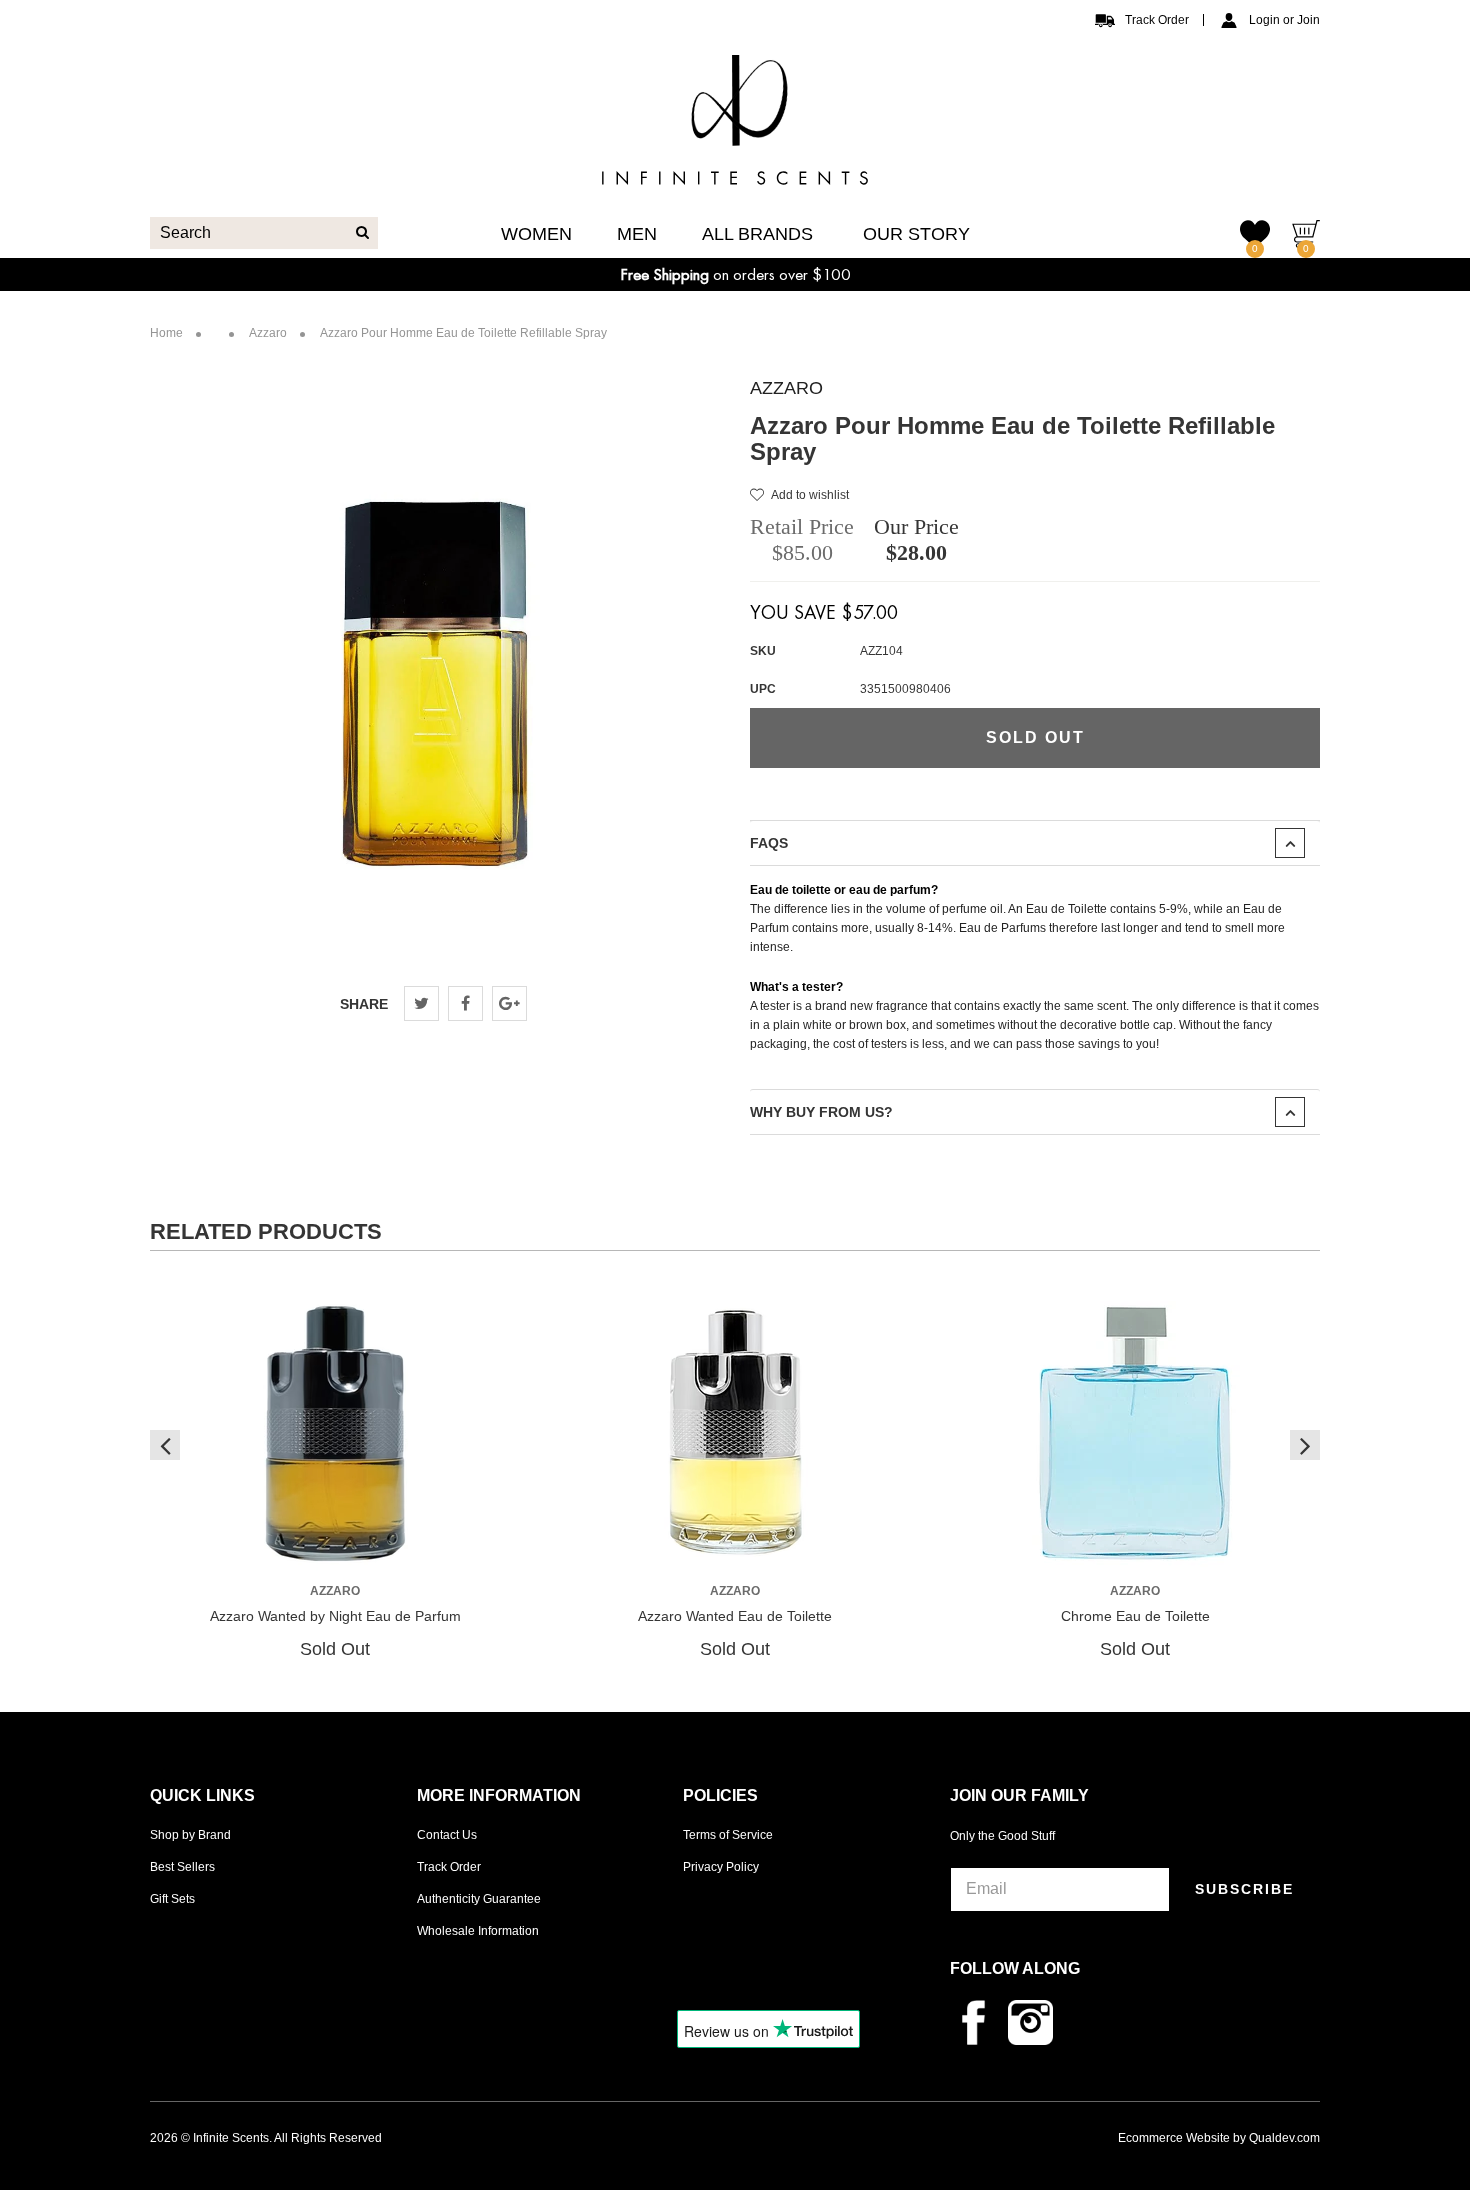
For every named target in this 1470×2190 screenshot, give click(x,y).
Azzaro (786, 388)
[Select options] (297, 1545)
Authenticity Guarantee (479, 1899)
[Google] (509, 1003)
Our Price (916, 526)
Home (166, 333)
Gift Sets (172, 1899)
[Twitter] (421, 1003)
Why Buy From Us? (821, 1112)
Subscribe (1244, 1889)
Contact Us (447, 1835)
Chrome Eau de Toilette (1135, 1616)
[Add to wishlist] (334, 1546)
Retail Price (802, 526)
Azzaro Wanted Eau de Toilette (735, 1616)
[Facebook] (465, 1003)
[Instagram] (1035, 2022)
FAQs (769, 843)
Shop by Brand (190, 1835)
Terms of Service (728, 1835)
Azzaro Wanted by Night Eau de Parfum (335, 1616)
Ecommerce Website (1174, 2138)
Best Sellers (182, 1867)
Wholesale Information (478, 1931)
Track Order (1157, 20)
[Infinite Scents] (735, 168)
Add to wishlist (810, 495)
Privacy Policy (721, 1867)
